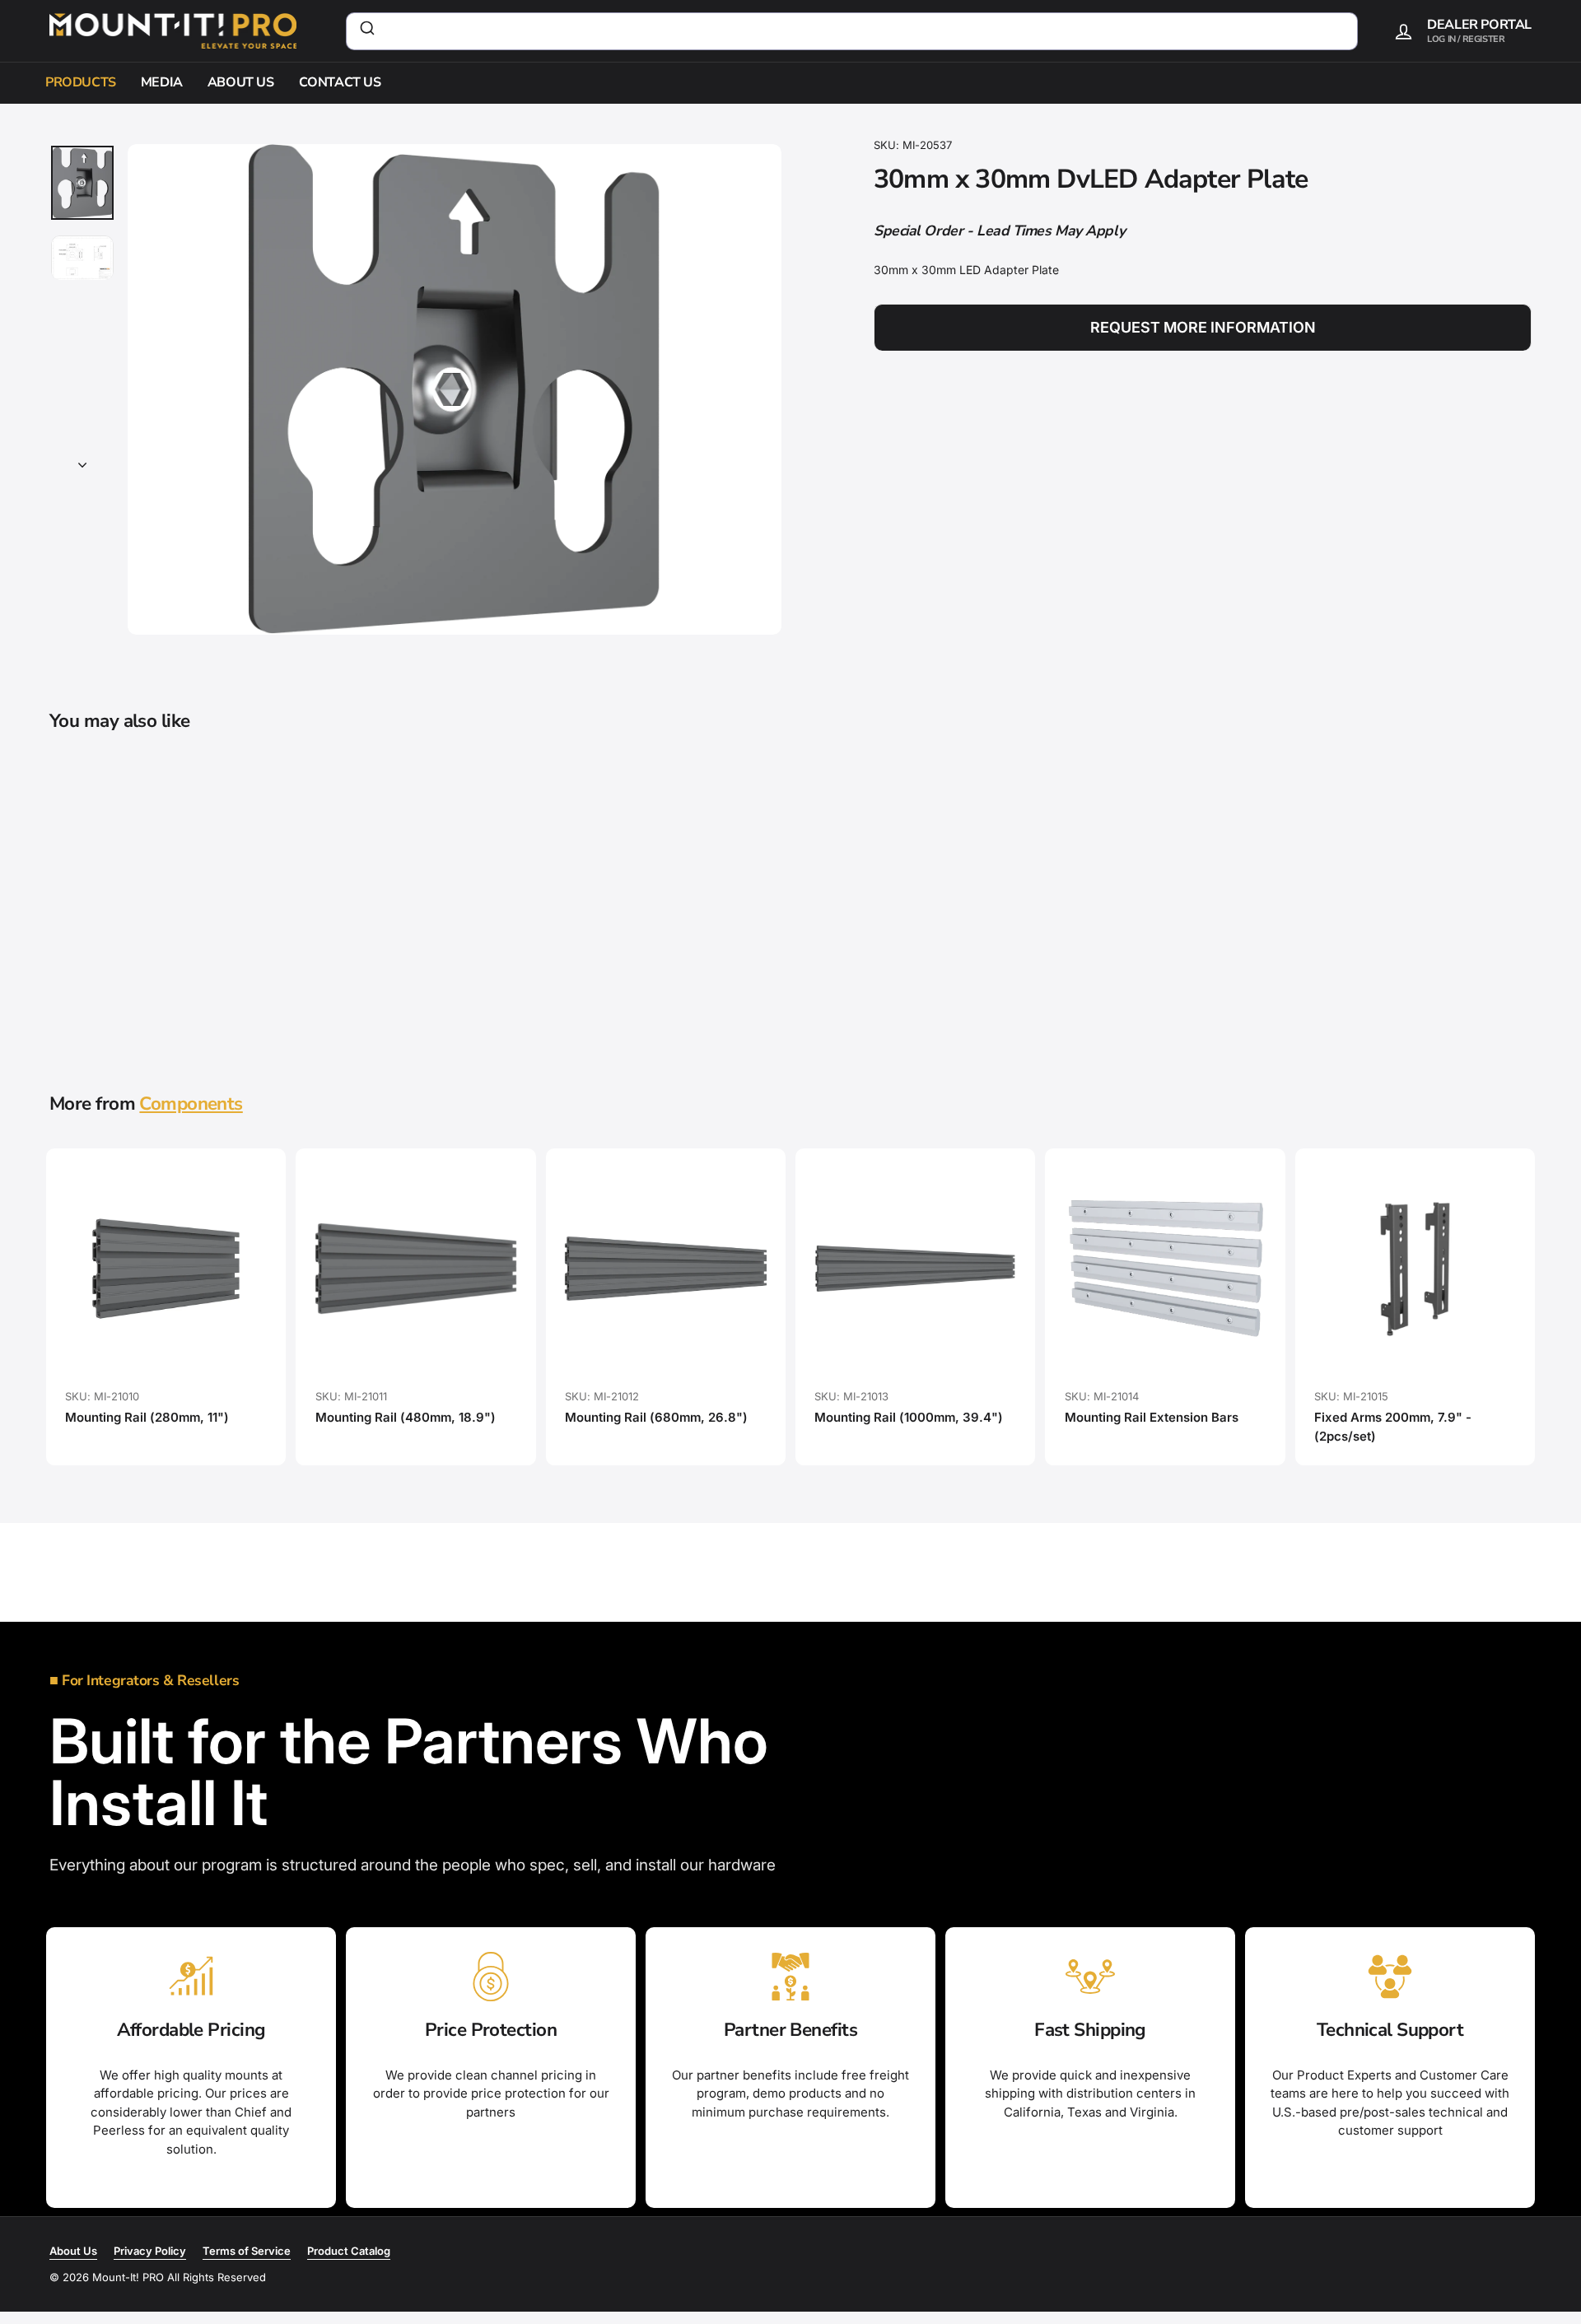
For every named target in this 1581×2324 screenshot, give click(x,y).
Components (191, 1104)
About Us (241, 82)
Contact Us (340, 82)
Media (162, 82)
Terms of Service (247, 2251)
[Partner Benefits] (790, 1977)
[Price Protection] (491, 1977)
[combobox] (852, 31)
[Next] (82, 461)
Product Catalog (349, 2251)
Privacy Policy (150, 2251)
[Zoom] (455, 389)
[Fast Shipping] (1090, 1977)
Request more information (1203, 328)
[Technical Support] (1390, 1977)
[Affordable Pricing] (191, 1977)
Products (81, 82)
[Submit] (366, 31)
